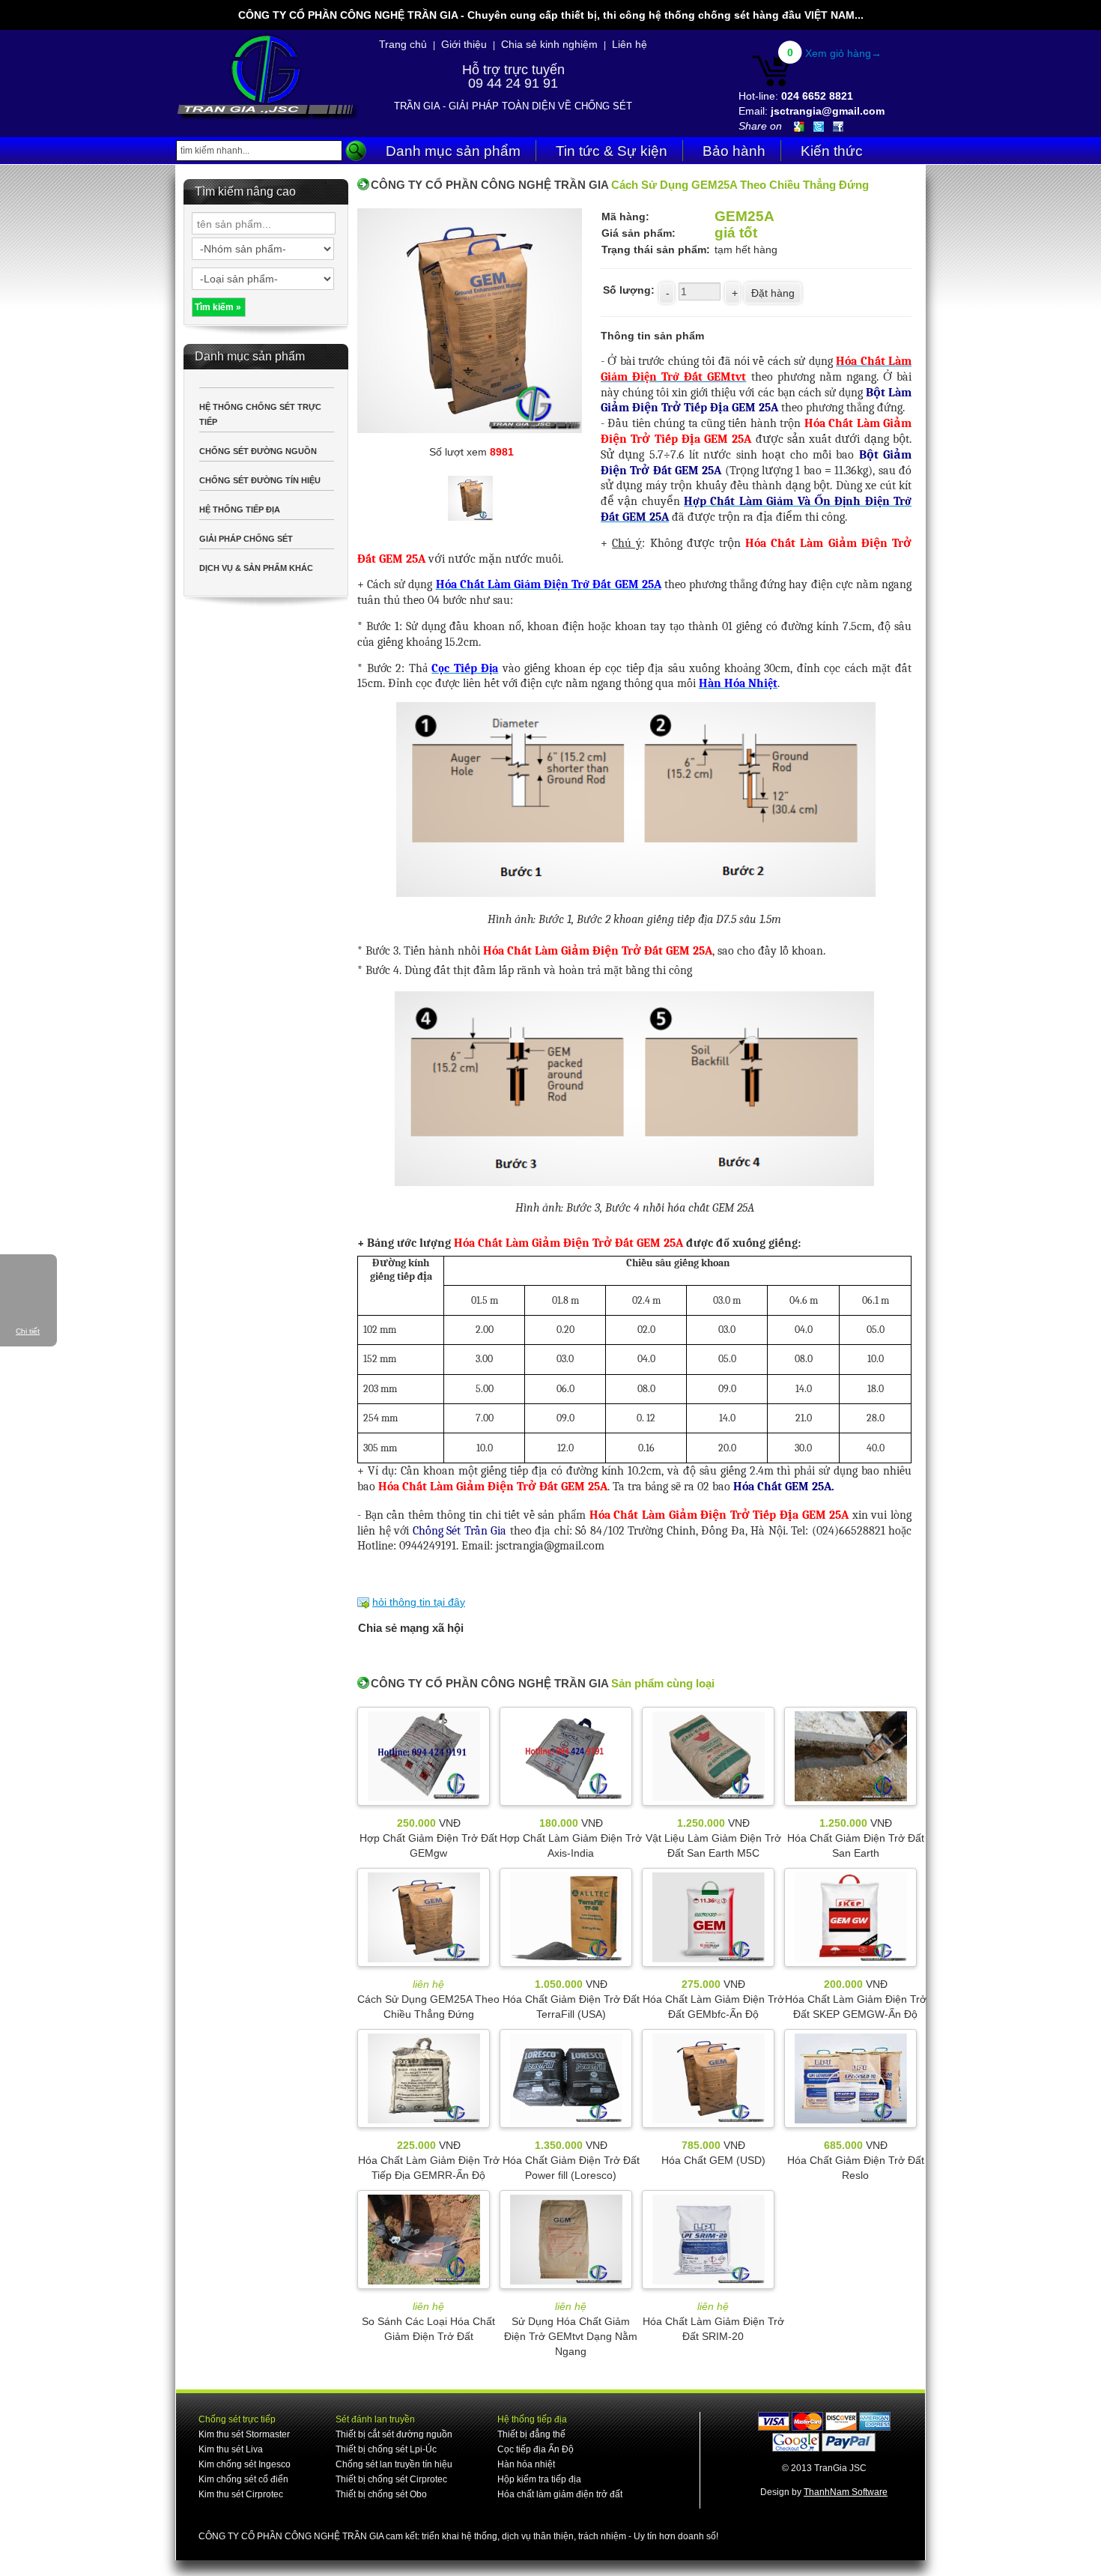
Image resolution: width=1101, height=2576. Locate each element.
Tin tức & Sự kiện (612, 151)
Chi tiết (28, 1331)
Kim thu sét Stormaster (244, 2434)
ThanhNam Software (846, 2492)
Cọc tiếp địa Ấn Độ (536, 2449)
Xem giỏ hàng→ (843, 53)
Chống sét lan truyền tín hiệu (394, 2464)
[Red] (471, 496)
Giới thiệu (464, 44)
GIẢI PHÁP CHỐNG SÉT (246, 539)
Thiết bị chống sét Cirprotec (391, 2479)
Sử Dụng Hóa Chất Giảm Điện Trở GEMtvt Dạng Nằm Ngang (571, 2336)
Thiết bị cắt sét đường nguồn (394, 2434)
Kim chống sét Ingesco (245, 2464)
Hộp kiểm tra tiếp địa (539, 2479)
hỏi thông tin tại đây (419, 1602)
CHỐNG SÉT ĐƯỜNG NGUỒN (258, 451)
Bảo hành (734, 151)
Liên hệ (630, 44)
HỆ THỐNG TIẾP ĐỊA (240, 510)
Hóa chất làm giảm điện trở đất (560, 2494)
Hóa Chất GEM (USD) (713, 2160)
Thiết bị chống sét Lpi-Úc (386, 2449)
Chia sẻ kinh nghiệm (549, 44)
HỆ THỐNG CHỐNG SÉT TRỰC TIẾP (260, 414)
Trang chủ (403, 44)
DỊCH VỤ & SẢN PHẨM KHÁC (256, 568)
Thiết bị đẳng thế (531, 2434)
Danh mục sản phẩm (453, 151)
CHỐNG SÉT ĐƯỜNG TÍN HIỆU (260, 480)
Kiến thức (832, 151)
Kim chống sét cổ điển (243, 2479)
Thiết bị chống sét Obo (381, 2494)
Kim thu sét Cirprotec (241, 2494)
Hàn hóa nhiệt (526, 2464)
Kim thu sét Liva (231, 2449)
